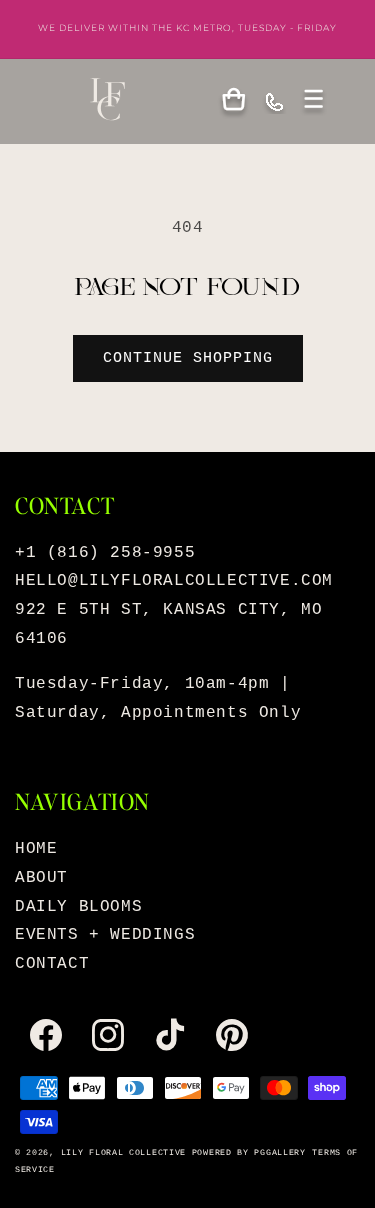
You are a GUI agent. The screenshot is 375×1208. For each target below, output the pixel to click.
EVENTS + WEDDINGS (105, 935)
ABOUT (41, 878)
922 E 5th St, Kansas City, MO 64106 (168, 624)
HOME (36, 849)
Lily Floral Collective (123, 1153)
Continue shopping (188, 358)
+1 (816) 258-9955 (105, 553)
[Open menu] (314, 101)
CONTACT (52, 964)
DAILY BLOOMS (78, 907)
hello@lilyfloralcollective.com (174, 581)
